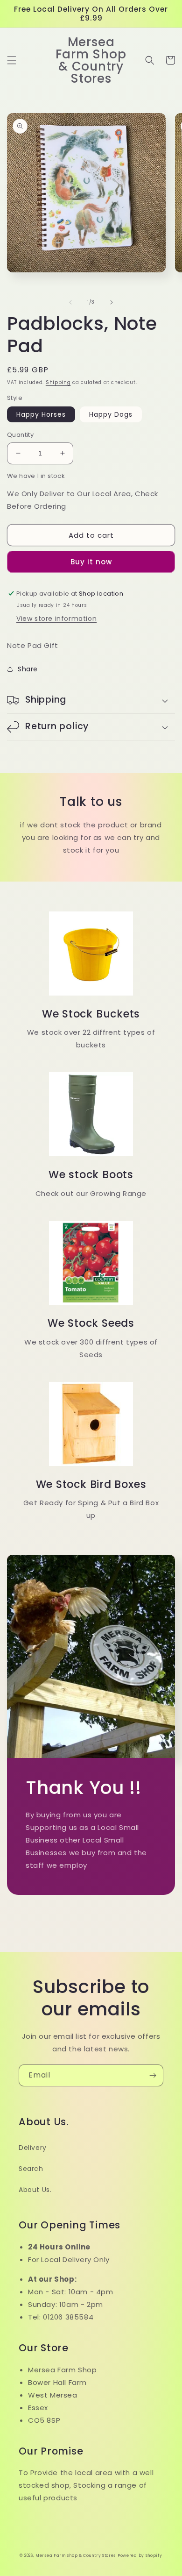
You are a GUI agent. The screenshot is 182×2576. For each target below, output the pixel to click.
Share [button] (28, 669)
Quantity (20, 435)
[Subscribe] (153, 2075)
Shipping (58, 382)
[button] (12, 60)
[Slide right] (112, 302)
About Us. (35, 2190)
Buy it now (91, 562)
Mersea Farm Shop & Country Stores (76, 2555)
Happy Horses (41, 414)
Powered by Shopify (140, 2555)
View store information (56, 619)
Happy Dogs (111, 414)
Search (31, 2169)
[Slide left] (70, 302)
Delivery (33, 2148)
